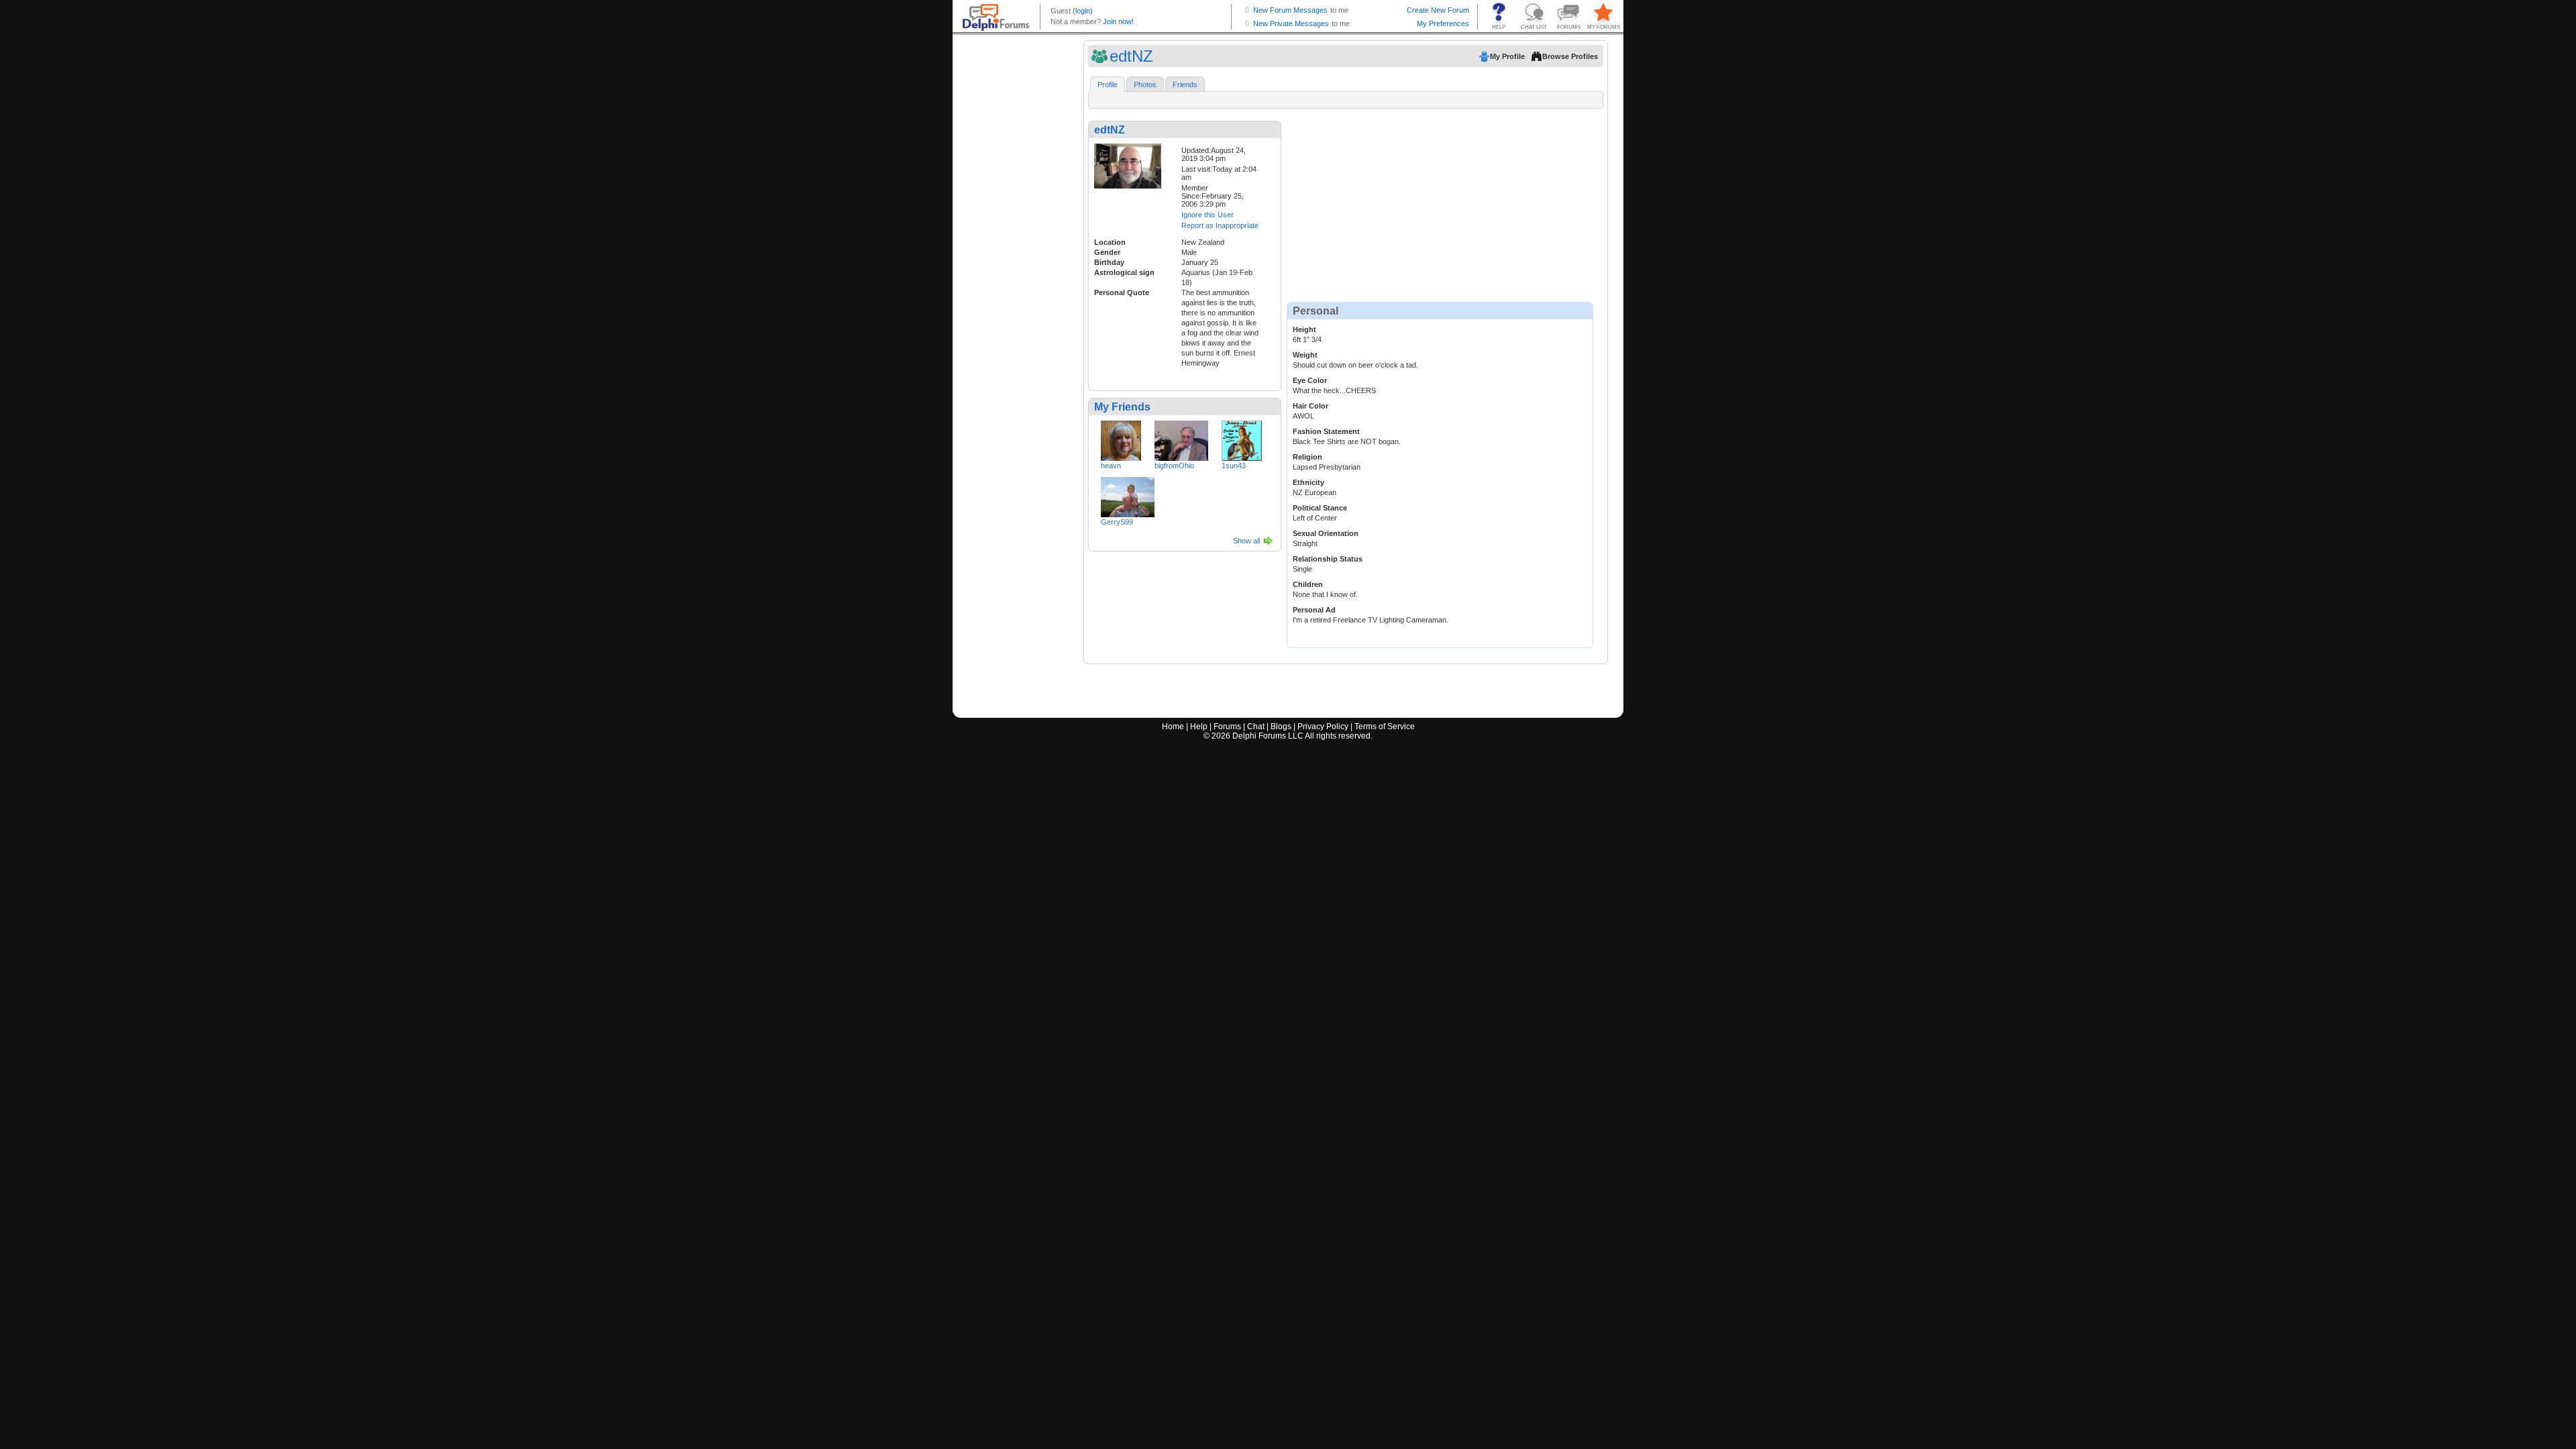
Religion (1307, 457)
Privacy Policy (1323, 727)
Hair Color (1310, 406)
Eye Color (1310, 380)
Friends (1185, 85)
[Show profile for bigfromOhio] (1181, 438)
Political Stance (1320, 508)
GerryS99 (1117, 522)
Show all (1246, 541)
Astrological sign (1124, 272)
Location (1110, 242)
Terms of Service (1385, 727)
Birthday (1109, 262)
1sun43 (1234, 466)
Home (1173, 727)
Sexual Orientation (1326, 533)
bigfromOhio (1174, 466)
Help (1199, 727)
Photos (1145, 85)
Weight (1305, 355)
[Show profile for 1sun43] (1242, 438)
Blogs (1281, 727)
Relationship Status (1328, 559)
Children (1308, 584)
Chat (1256, 727)
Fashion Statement (1326, 431)
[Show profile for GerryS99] (1128, 494)
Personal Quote (1122, 292)
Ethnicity (1308, 482)
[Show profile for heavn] (1121, 438)
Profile (1108, 85)
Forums (1227, 727)
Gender (1107, 252)
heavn (1111, 466)
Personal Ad (1314, 610)
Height (1304, 329)
